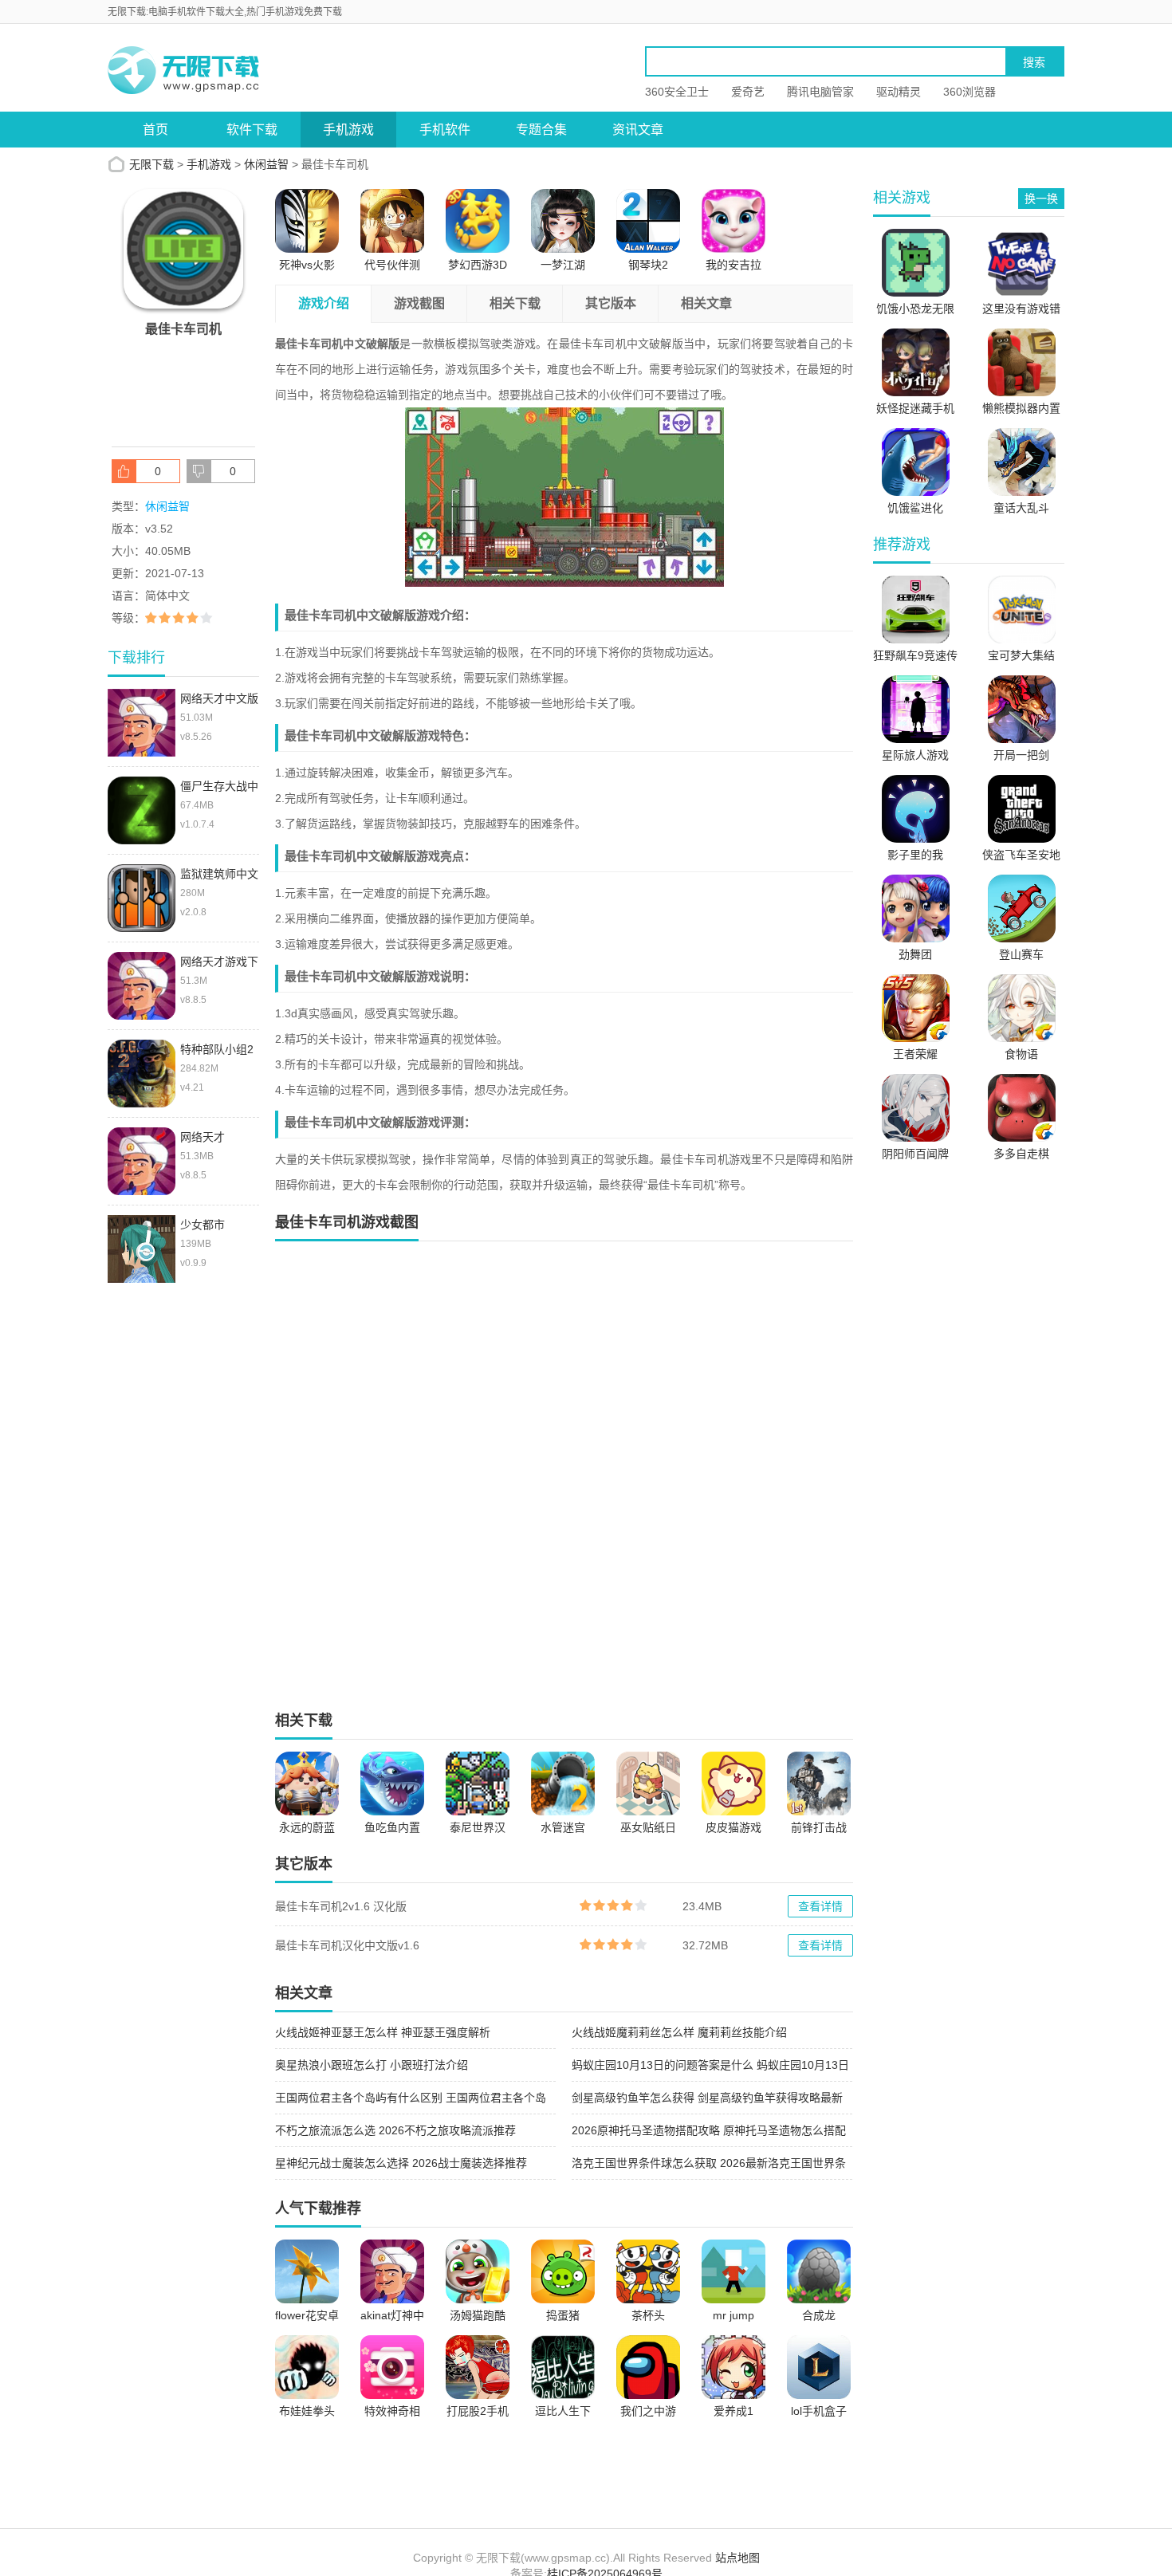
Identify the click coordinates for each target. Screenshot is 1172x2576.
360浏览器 (969, 92)
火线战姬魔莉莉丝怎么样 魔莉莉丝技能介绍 (679, 2032)
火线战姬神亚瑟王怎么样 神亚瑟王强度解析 (383, 2032)
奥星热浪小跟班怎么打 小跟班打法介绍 (372, 2065)
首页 (155, 130)
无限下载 (151, 164)
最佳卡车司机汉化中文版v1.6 (347, 1945)
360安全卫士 (677, 92)
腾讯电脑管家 (820, 92)
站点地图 (737, 2558)
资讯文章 (638, 130)
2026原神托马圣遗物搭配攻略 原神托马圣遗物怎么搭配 (709, 2130)
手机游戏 (348, 130)
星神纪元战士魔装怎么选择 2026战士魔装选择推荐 (401, 2163)
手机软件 (445, 130)
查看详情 (820, 1906)
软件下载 (252, 130)
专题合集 (541, 130)
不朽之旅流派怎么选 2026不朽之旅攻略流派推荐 (395, 2130)
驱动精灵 (899, 92)
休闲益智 (266, 164)
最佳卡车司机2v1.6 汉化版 (341, 1906)
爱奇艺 (748, 92)
